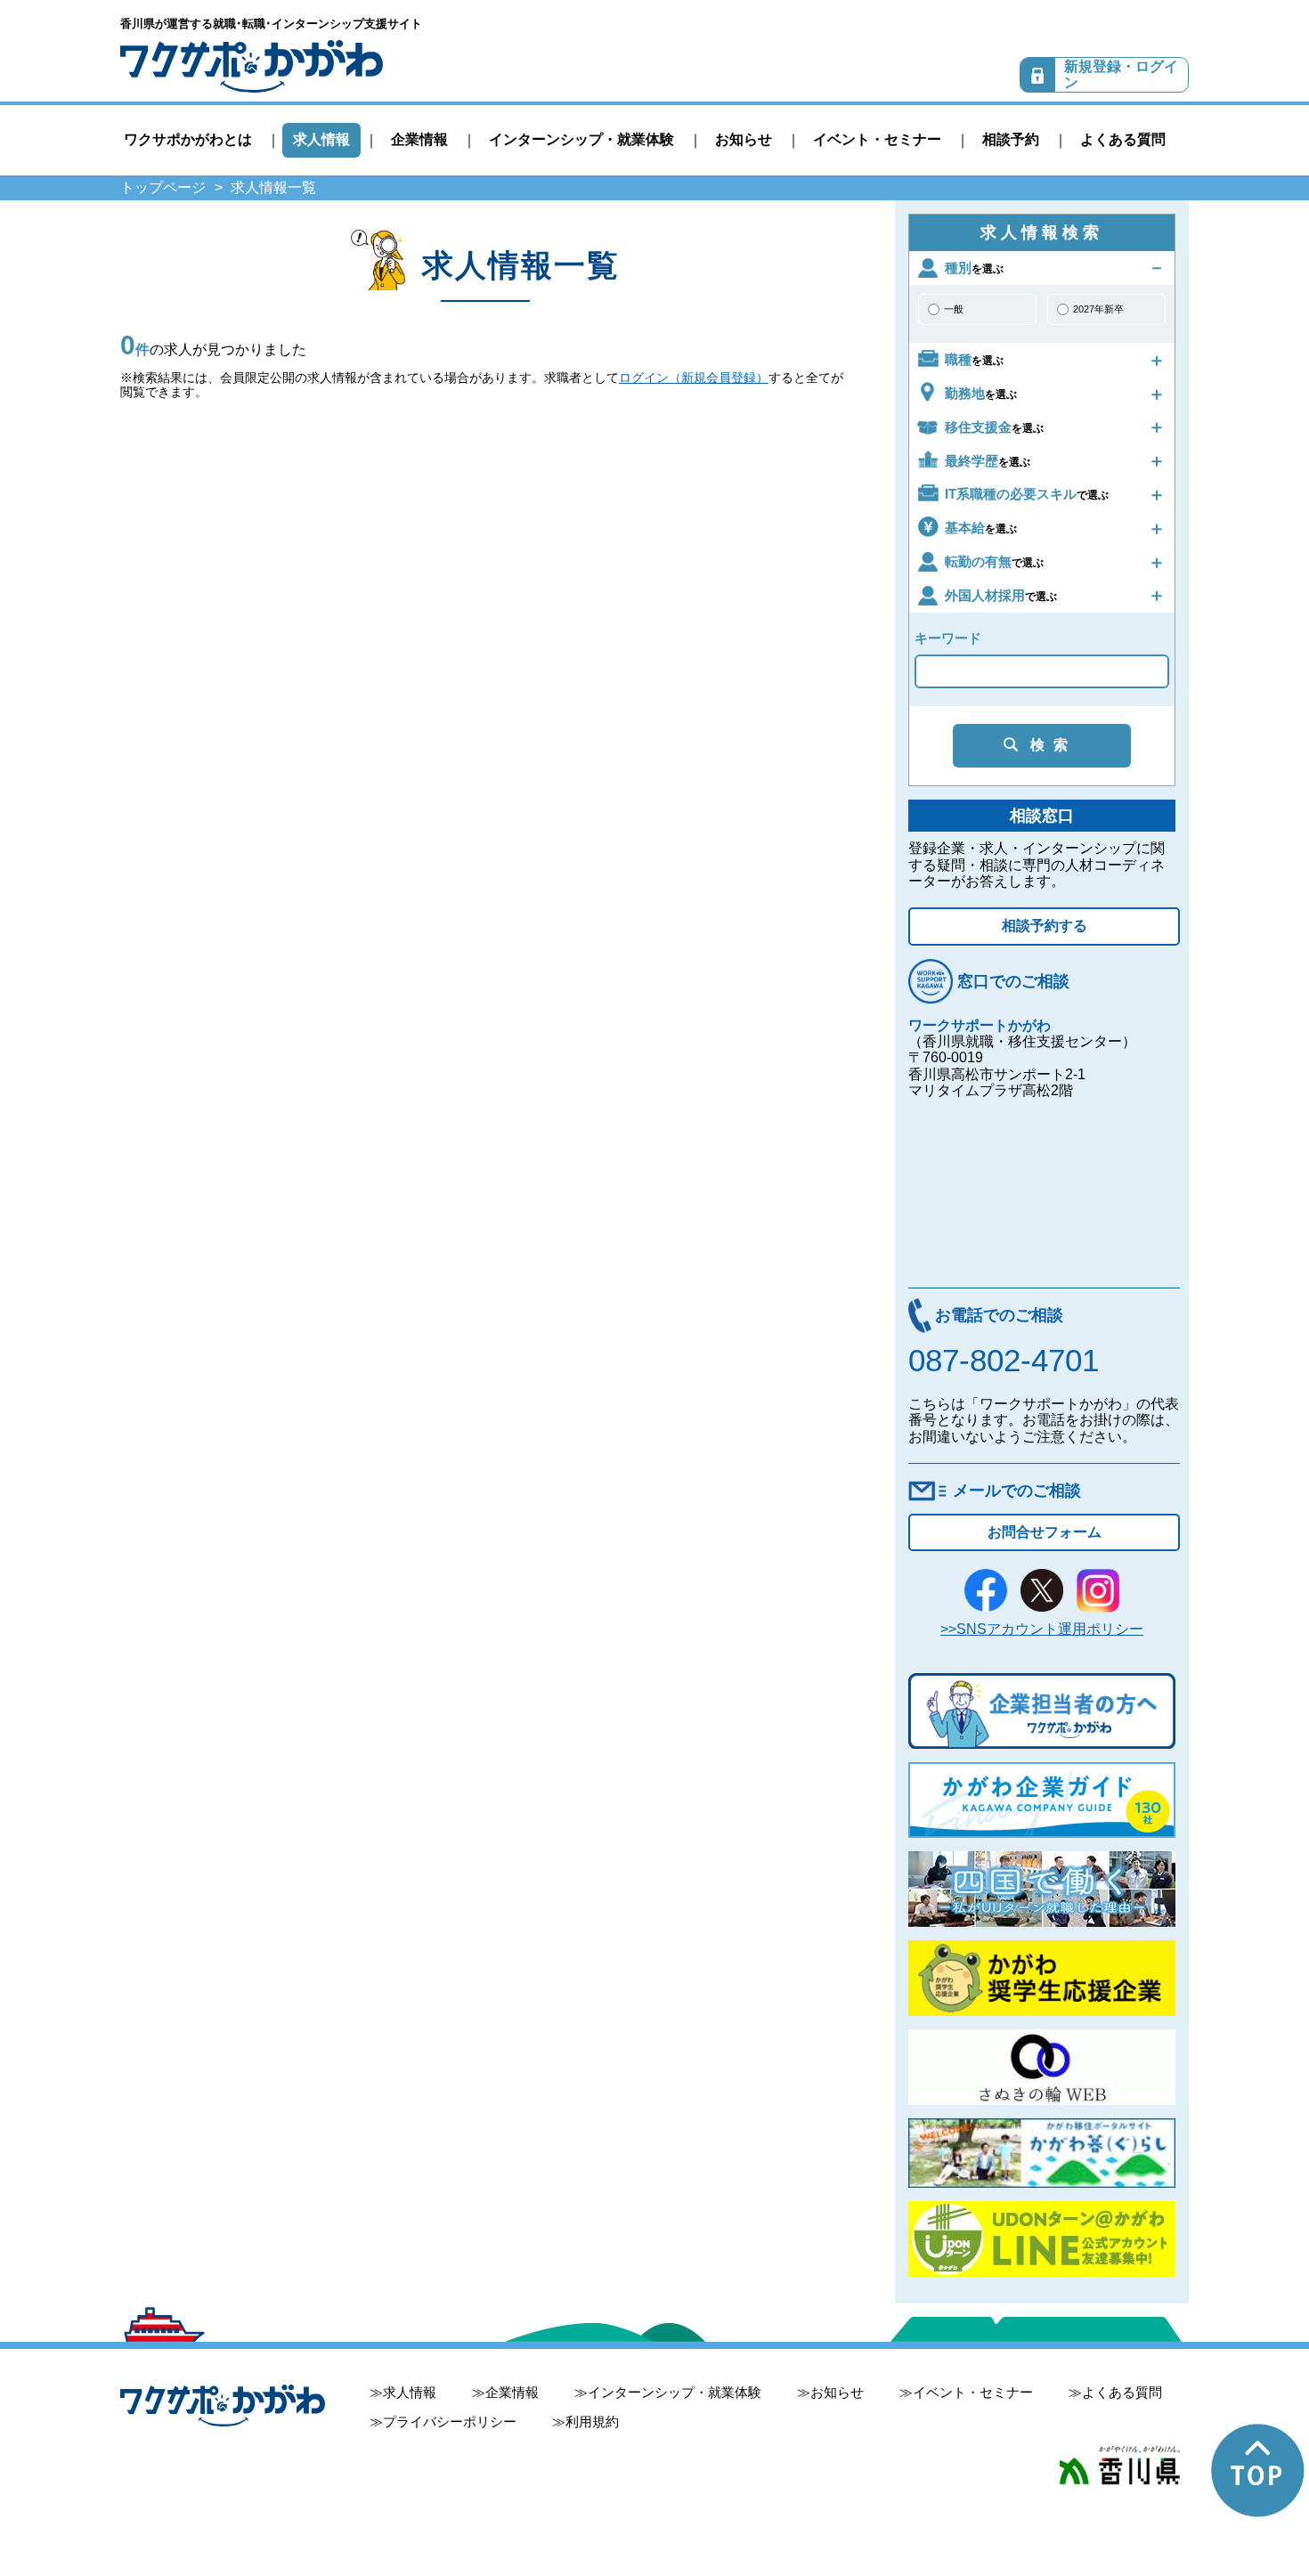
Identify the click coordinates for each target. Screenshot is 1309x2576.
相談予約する (1045, 926)
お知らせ (744, 139)
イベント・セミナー (877, 139)
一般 (954, 309)
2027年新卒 (1098, 309)
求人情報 (321, 139)
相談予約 (1011, 139)
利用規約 (592, 2422)
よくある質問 (1123, 139)
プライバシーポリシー (450, 2422)
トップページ (163, 187)
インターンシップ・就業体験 (581, 139)
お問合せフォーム (1045, 1532)
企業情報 (419, 139)
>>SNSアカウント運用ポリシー (1042, 1629)
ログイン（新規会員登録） (694, 378)
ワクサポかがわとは (188, 139)
